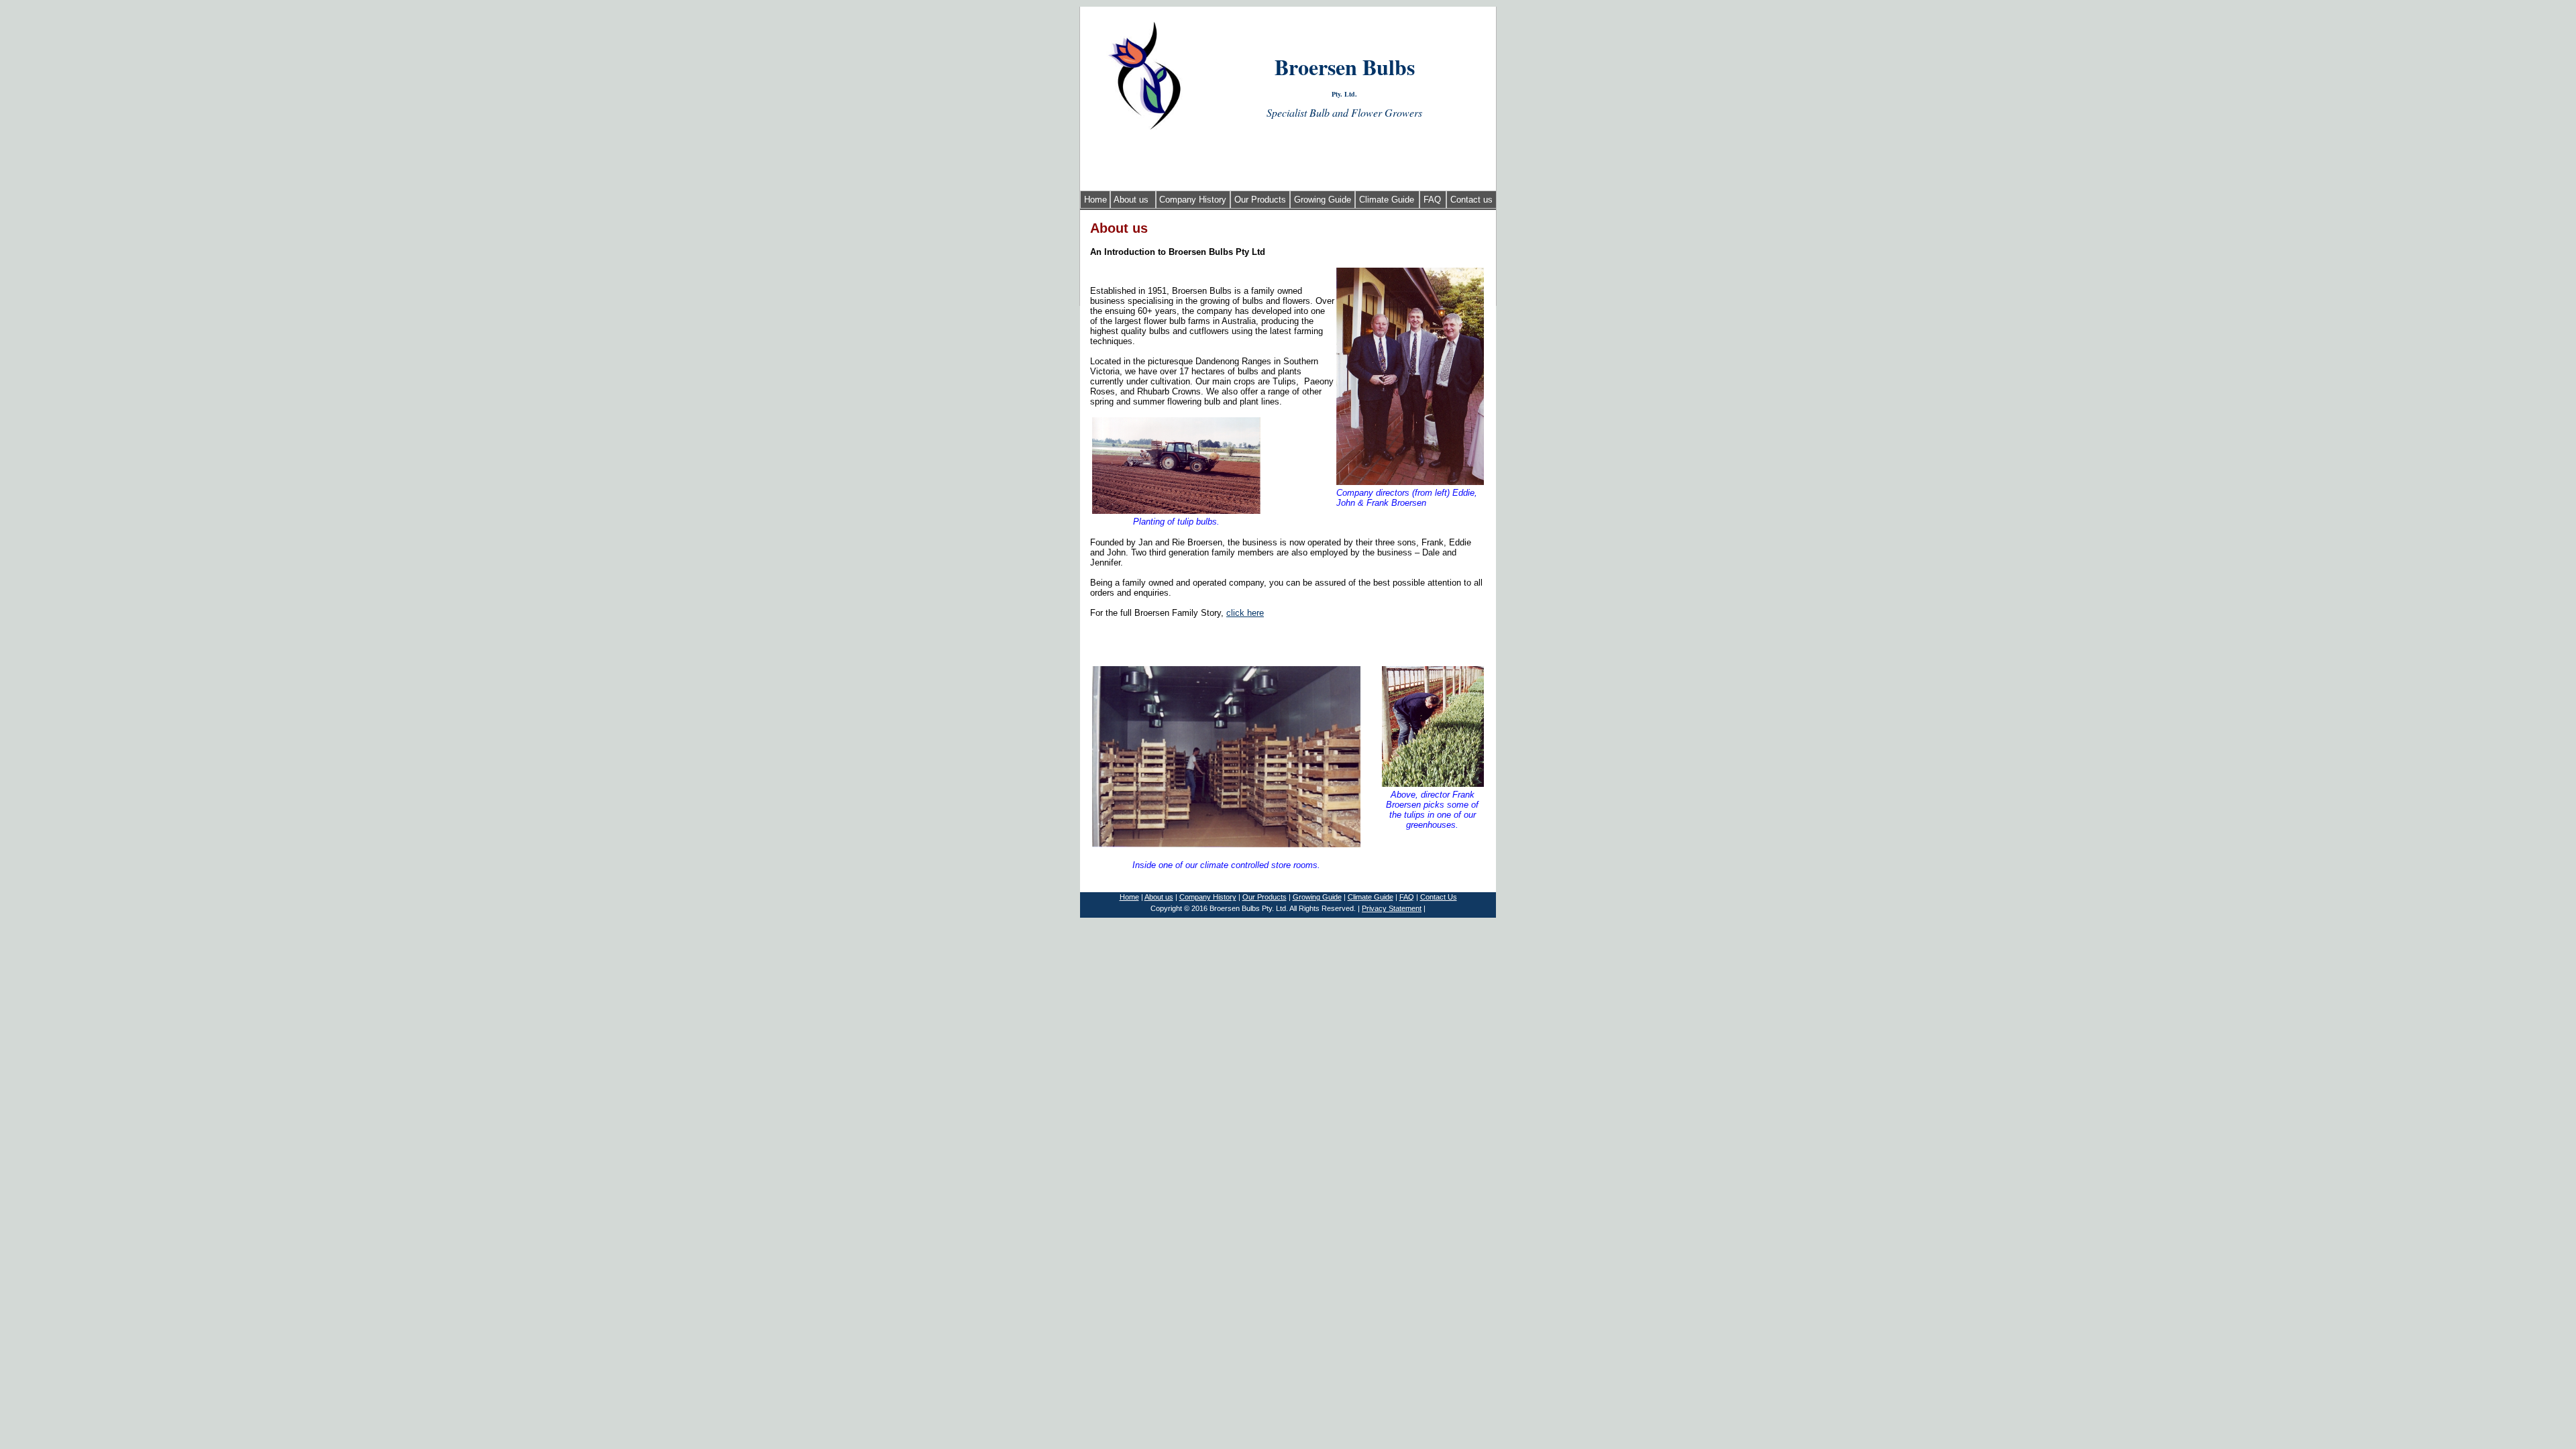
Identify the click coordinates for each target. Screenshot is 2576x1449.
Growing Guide (1323, 200)
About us (1131, 200)
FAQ (1432, 200)
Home (1095, 200)
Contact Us (1439, 897)
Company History (1193, 200)
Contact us (1471, 200)
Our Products (1260, 200)
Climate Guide (1387, 200)
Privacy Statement (1392, 908)
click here (1245, 613)
